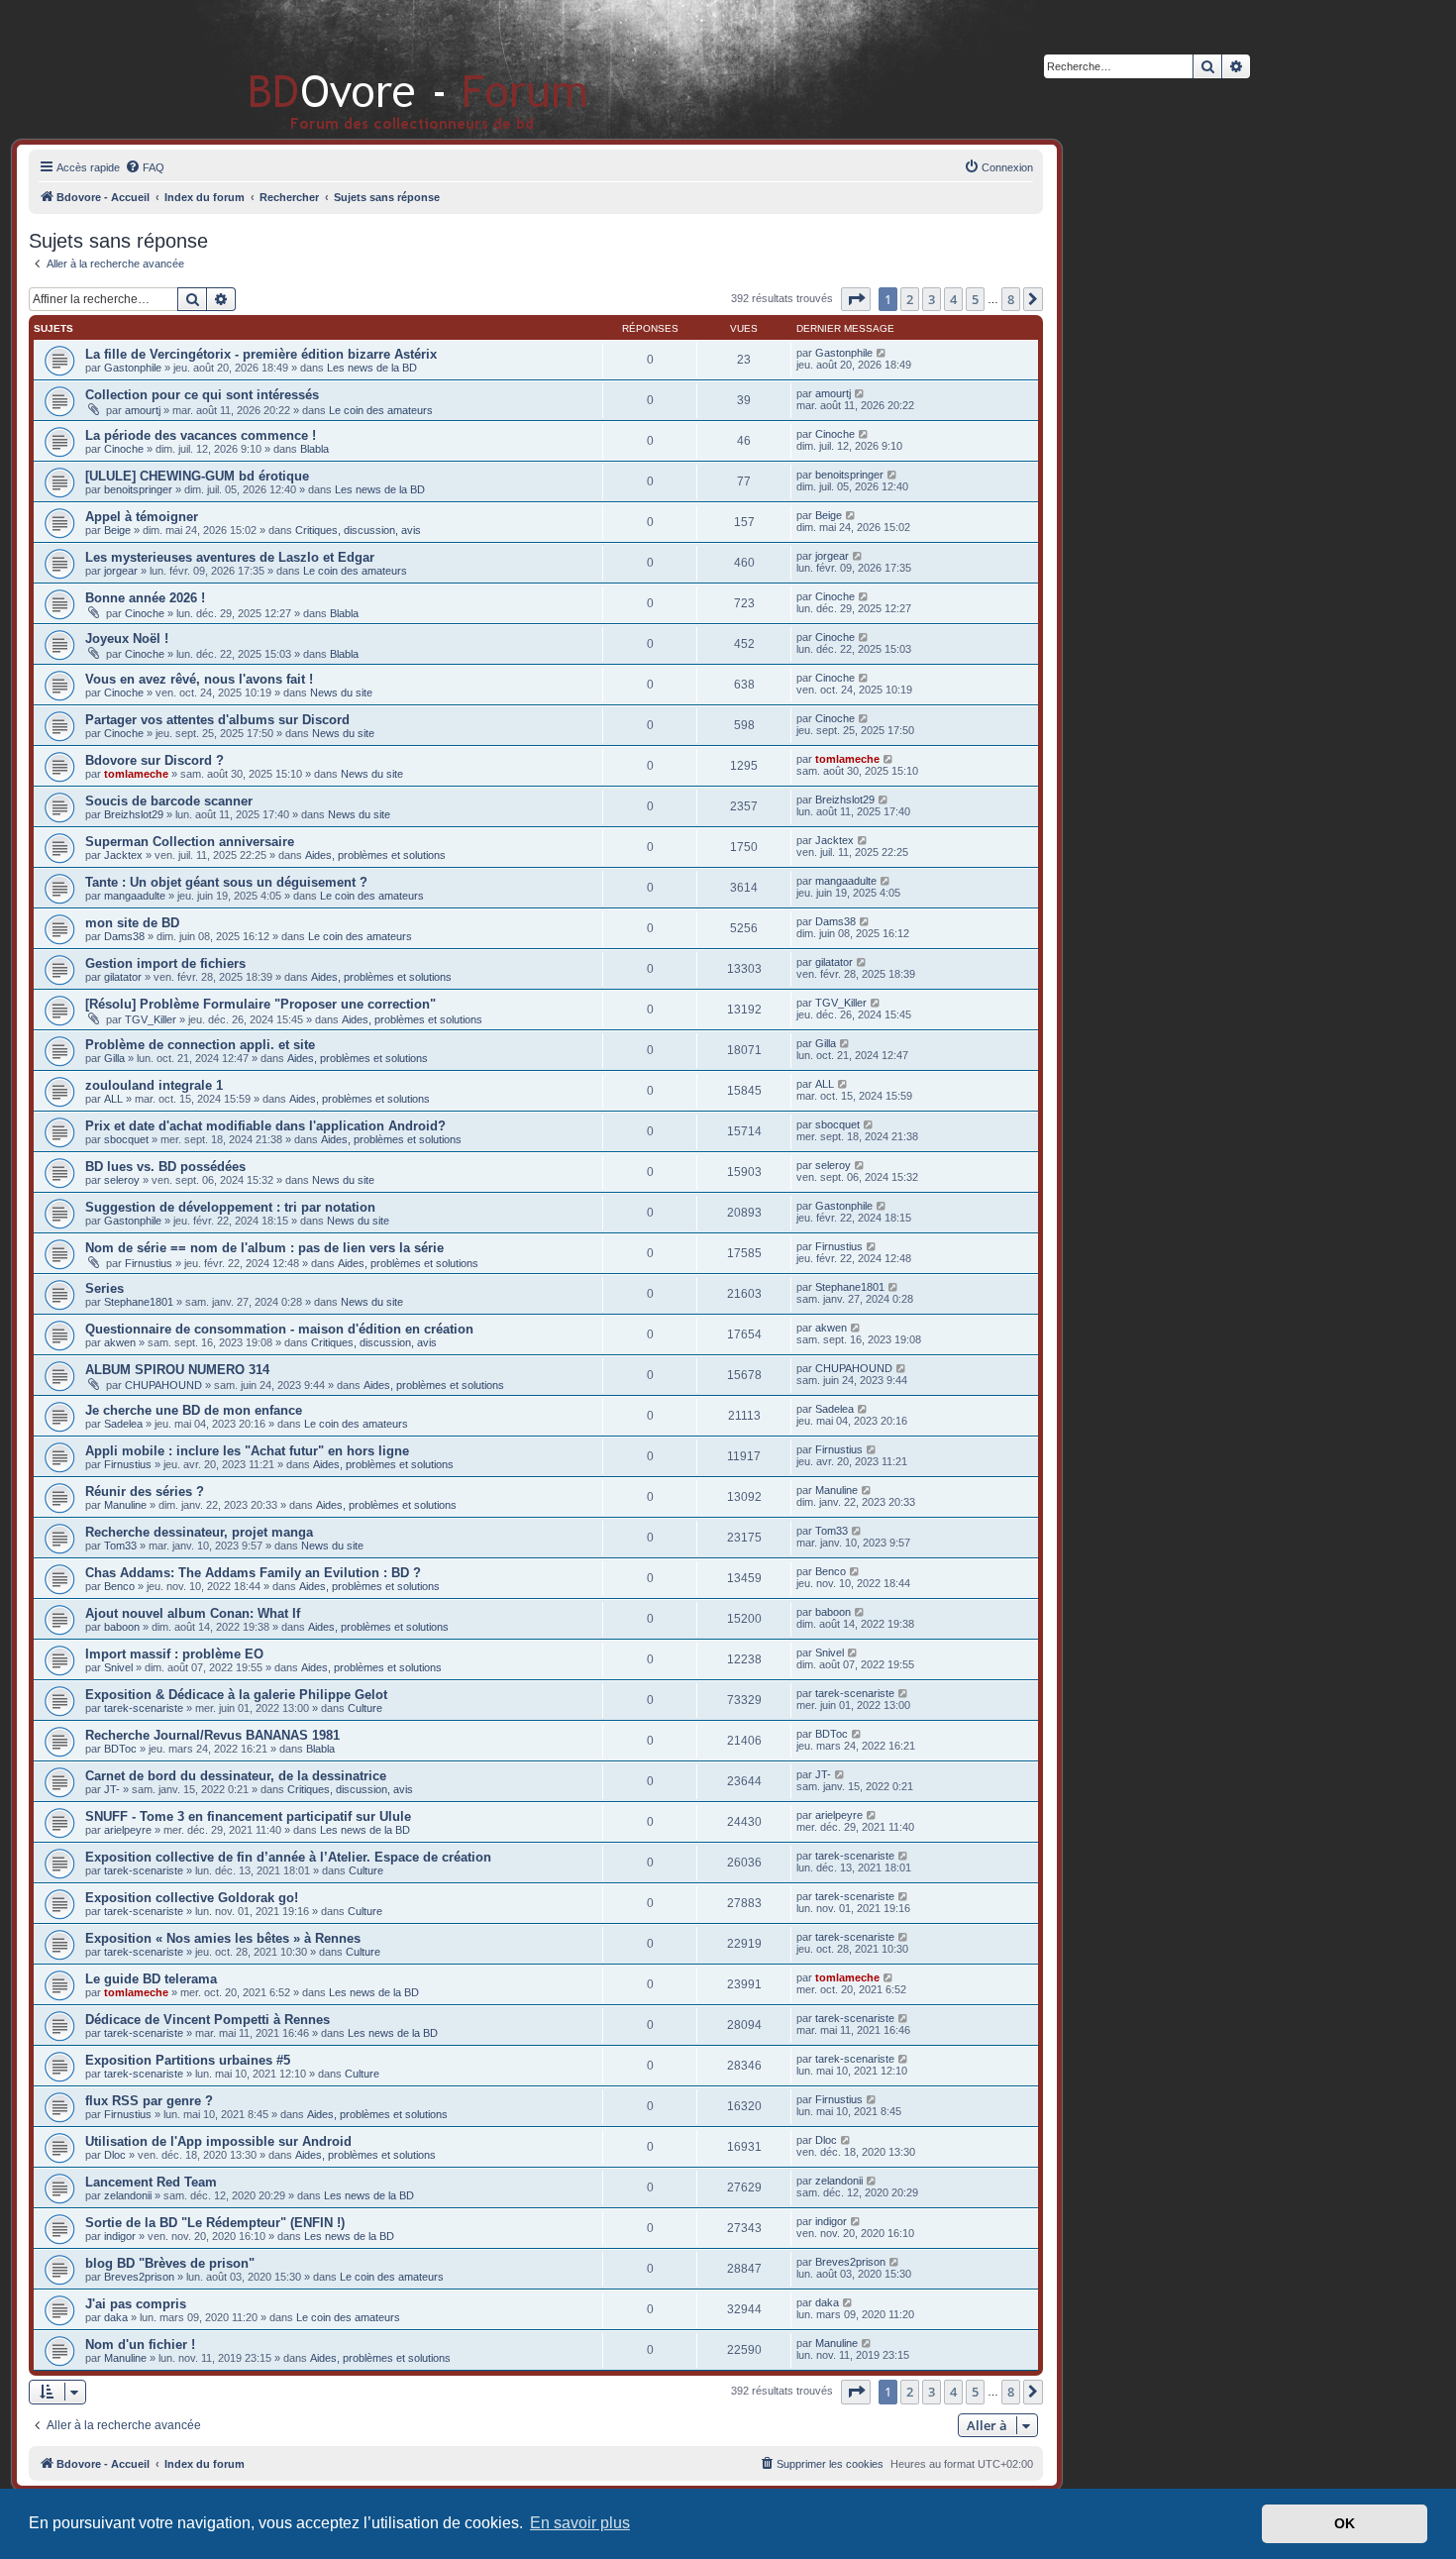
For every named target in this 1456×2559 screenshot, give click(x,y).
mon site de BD (132, 923)
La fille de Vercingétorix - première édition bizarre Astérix (261, 354)
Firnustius (149, 1263)
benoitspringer (138, 489)
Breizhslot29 (134, 814)
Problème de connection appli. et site (200, 1045)
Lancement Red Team (151, 2182)
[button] (856, 299)
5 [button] (975, 299)
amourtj (143, 410)
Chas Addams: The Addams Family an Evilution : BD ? (253, 1573)
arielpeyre (128, 1830)
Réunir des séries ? (145, 1492)
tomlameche (136, 774)
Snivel (118, 1667)
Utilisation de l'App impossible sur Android (218, 2141)
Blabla (314, 449)
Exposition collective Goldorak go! (192, 1898)
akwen (120, 1342)
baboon (122, 1627)
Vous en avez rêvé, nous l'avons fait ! (199, 679)
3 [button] (932, 299)
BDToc (120, 1749)
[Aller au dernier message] (882, 353)
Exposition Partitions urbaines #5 (188, 2060)
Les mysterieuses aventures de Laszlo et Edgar (230, 557)
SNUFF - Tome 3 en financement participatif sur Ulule (248, 1816)
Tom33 (120, 1546)
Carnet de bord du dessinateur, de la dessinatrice (236, 1776)
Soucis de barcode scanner (169, 801)
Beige (117, 530)
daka (116, 2317)
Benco (119, 1586)
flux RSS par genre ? (149, 2101)
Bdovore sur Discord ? (155, 760)
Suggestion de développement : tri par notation (230, 1207)
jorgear (121, 571)
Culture (365, 1708)
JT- (112, 1789)
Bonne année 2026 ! (145, 598)
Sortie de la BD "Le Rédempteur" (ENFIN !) (215, 2223)
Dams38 (124, 936)
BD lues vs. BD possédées (165, 1167)
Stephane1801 (139, 1302)
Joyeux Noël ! (127, 639)
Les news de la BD (372, 368)
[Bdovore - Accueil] (389, 69)
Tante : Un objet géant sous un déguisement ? (226, 882)
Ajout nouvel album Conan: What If (193, 1613)
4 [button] (953, 299)
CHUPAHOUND (163, 1385)
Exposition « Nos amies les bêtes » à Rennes (223, 1938)
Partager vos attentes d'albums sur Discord (217, 720)
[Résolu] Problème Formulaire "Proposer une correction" (260, 1004)
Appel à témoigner (142, 517)
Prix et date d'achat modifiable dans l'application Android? (265, 1126)
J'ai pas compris (136, 2304)
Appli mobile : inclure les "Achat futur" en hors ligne (247, 1451)
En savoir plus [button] (580, 2523)
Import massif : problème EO (174, 1654)
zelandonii (128, 2195)
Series (104, 1288)
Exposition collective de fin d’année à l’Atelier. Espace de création (288, 1857)
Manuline (125, 1505)
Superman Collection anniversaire (190, 842)
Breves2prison (139, 2277)
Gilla (114, 1058)
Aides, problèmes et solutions (375, 855)
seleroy (122, 1180)
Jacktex (123, 855)
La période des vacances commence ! (201, 435)
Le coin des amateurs (381, 410)
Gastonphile (133, 368)
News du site (341, 693)
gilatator (123, 977)
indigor (120, 2236)
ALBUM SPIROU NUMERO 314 (177, 1370)
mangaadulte (135, 896)
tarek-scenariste (144, 1708)
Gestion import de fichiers (165, 963)
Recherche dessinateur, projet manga (199, 1532)
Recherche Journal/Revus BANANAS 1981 (212, 1735)
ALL (113, 1099)
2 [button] (910, 299)
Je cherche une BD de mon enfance (194, 1410)
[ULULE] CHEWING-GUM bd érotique (197, 476)
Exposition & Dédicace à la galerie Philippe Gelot (236, 1695)
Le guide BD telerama (151, 1979)
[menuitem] (145, 167)
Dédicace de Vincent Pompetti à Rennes (208, 2020)
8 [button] (1011, 299)
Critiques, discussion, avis (358, 530)
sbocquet (126, 1139)
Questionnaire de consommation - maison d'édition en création (279, 1329)
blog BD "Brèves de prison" (170, 2263)
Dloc (115, 2155)
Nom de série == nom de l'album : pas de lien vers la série (264, 1248)
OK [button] (1345, 2523)
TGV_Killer (151, 1019)
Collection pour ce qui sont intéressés (202, 395)
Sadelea (123, 1424)
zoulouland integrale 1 (154, 1085)
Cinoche (124, 449)
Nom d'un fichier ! (140, 2345)
